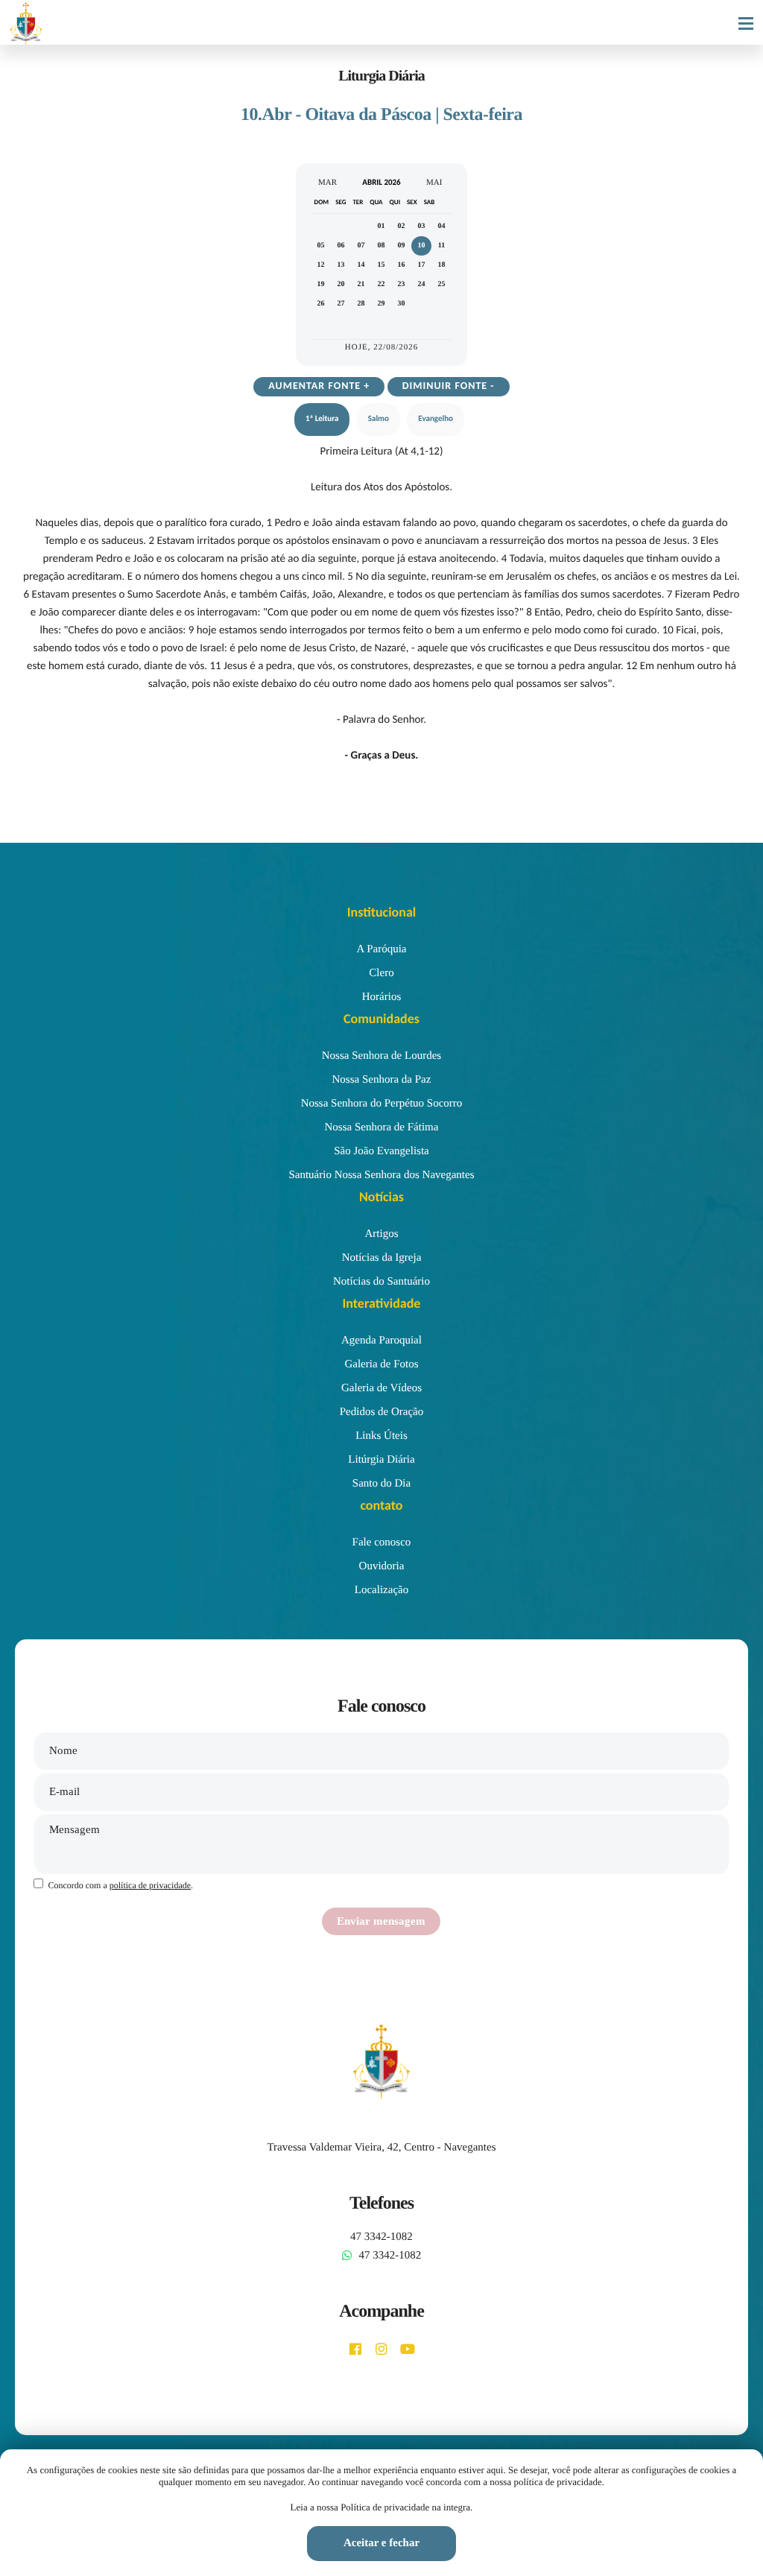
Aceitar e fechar (381, 2543)
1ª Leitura (322, 419)
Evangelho (436, 419)
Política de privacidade (385, 2507)
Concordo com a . (120, 1885)
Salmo (379, 419)
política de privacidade (150, 1885)
